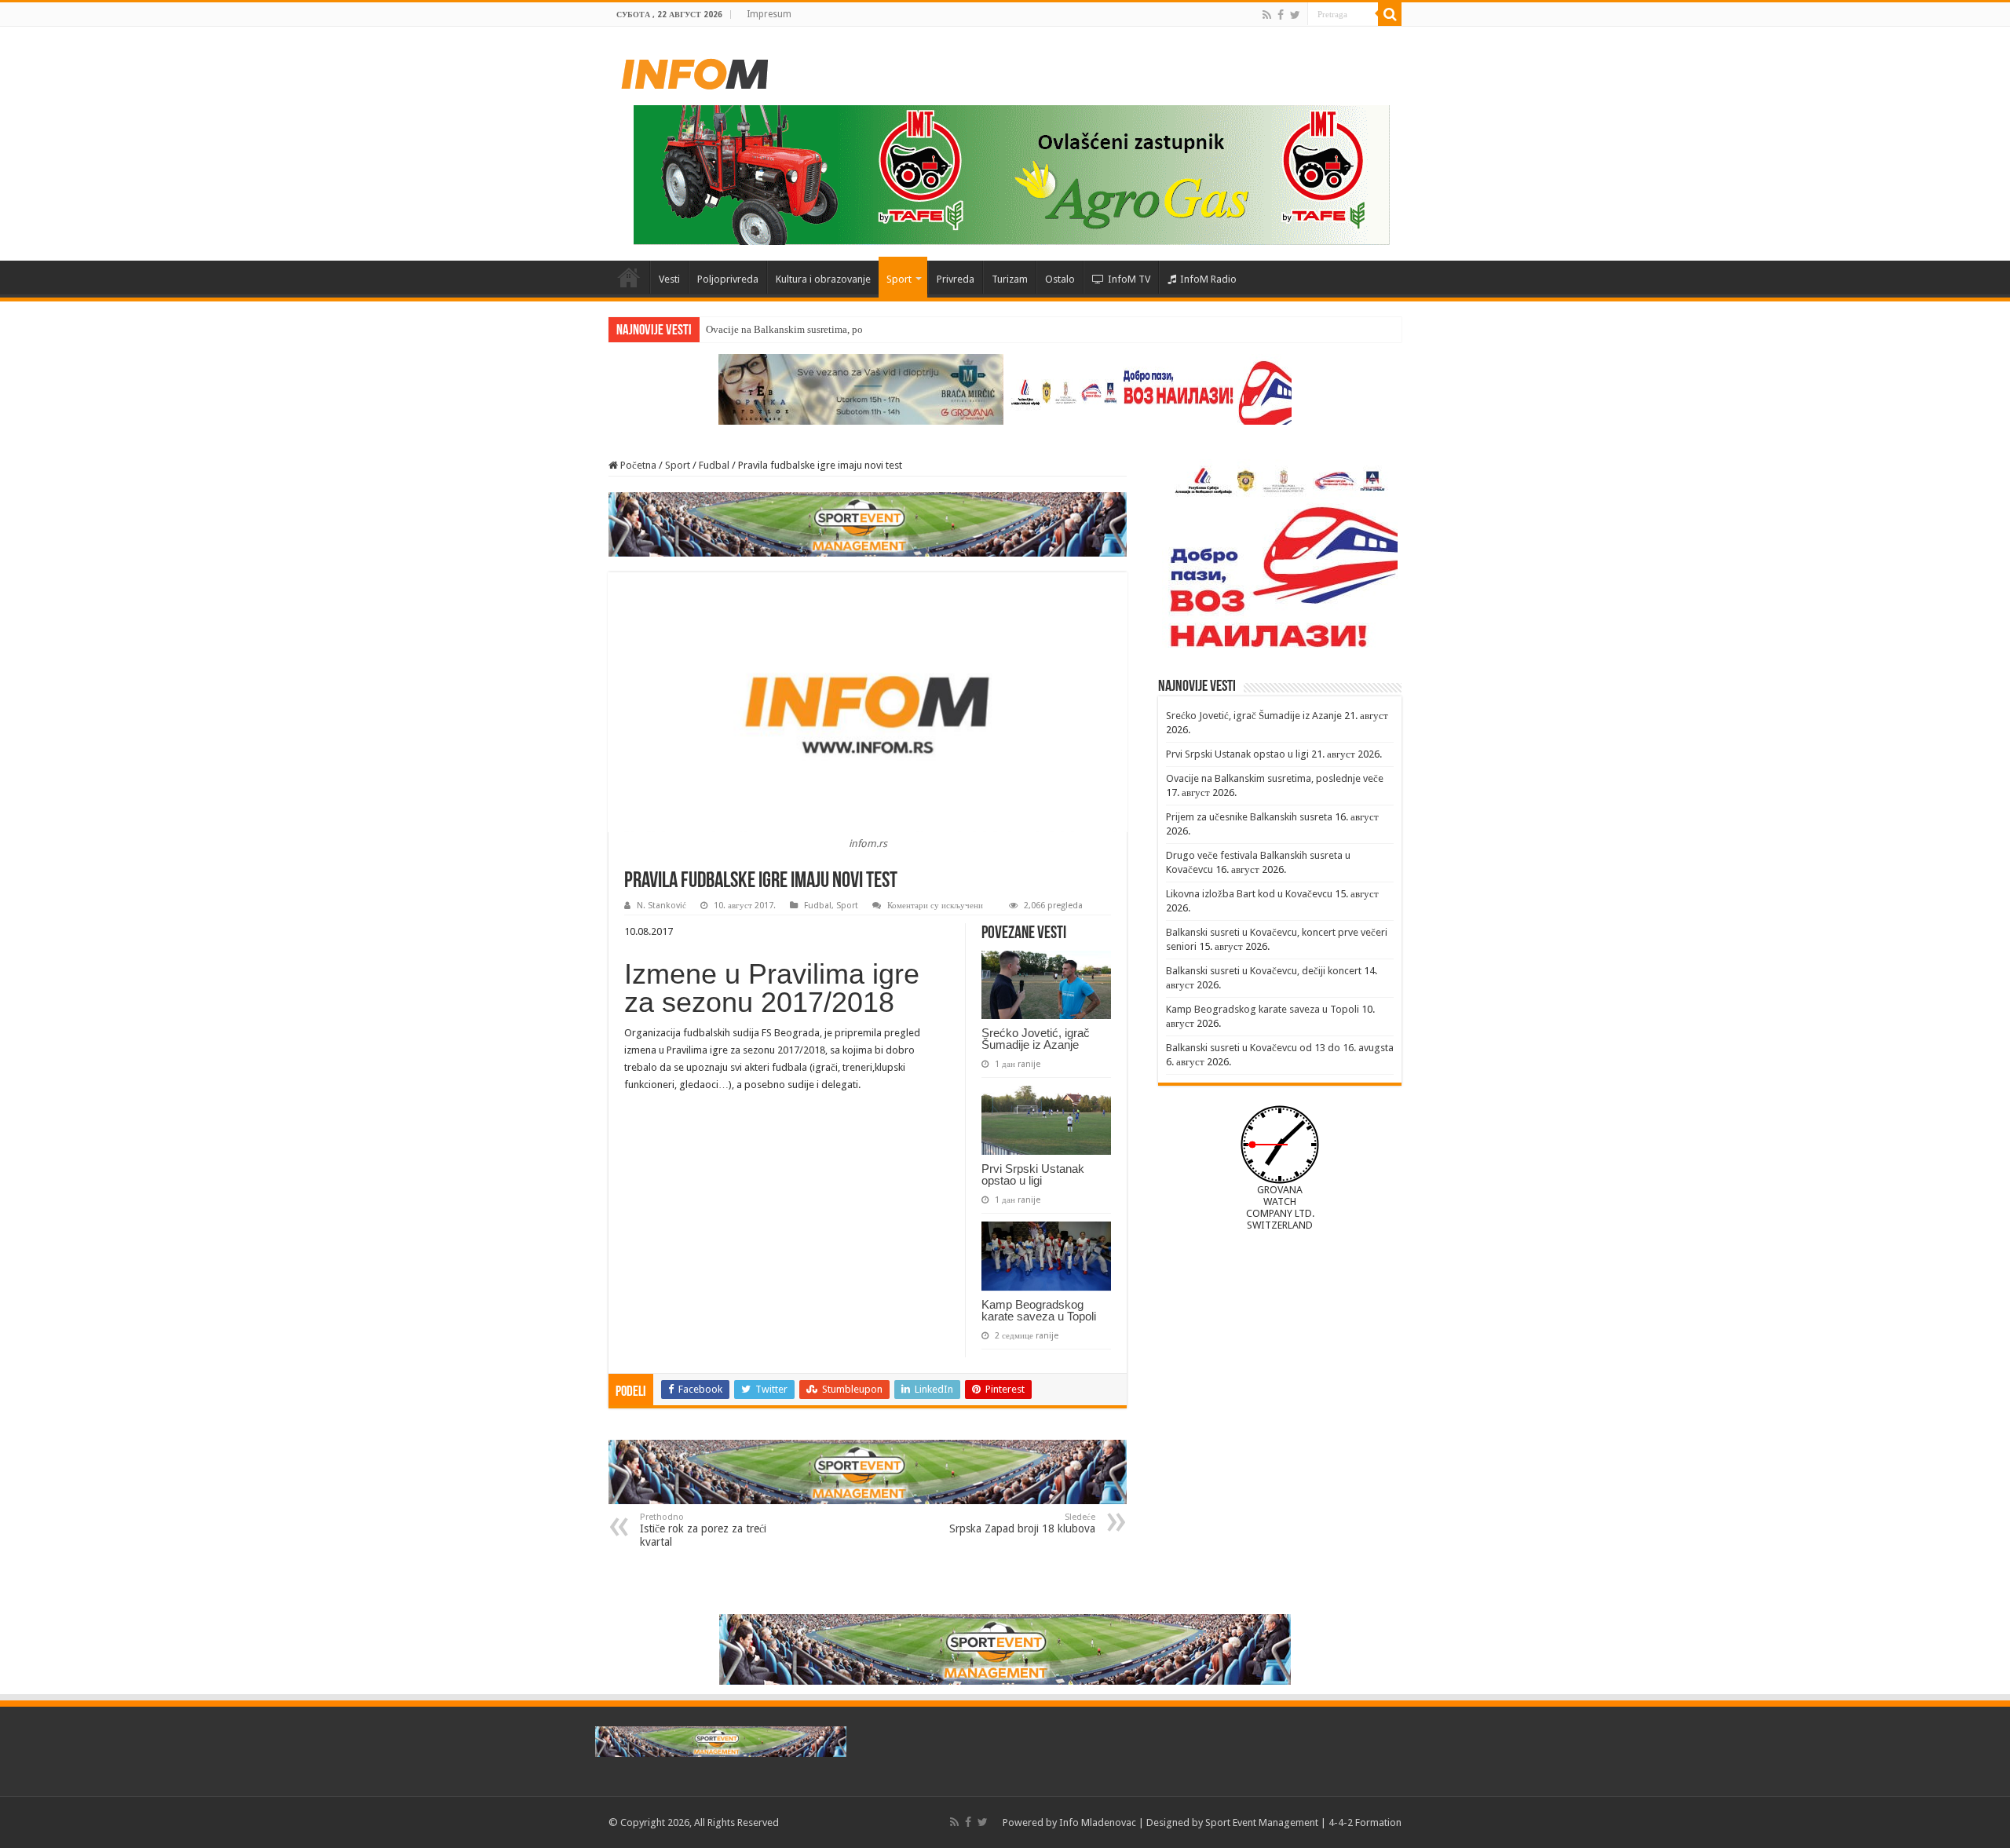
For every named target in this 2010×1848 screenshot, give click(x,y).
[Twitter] (1295, 15)
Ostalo (1060, 279)
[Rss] (1267, 15)
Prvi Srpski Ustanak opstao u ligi (1033, 1174)
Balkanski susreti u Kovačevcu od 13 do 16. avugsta (1280, 1048)
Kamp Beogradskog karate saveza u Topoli (1039, 1310)
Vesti (669, 279)
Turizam (1010, 279)
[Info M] (695, 71)
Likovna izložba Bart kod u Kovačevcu (1249, 894)
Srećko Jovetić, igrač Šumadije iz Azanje (1036, 1039)
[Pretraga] (1390, 14)
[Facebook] (1281, 15)
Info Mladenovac (1098, 1822)
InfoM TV (1129, 279)
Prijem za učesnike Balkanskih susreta (1249, 817)
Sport (899, 279)
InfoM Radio (1208, 279)
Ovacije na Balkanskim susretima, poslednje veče (811, 329)
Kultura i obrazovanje (823, 279)
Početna (629, 277)
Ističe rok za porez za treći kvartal (703, 1530)
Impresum (769, 14)
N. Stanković (661, 906)
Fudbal (714, 465)
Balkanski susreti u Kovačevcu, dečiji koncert (1264, 971)
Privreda (956, 279)
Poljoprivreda (728, 279)
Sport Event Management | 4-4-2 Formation (1303, 1822)
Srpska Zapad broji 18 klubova (1022, 1523)
